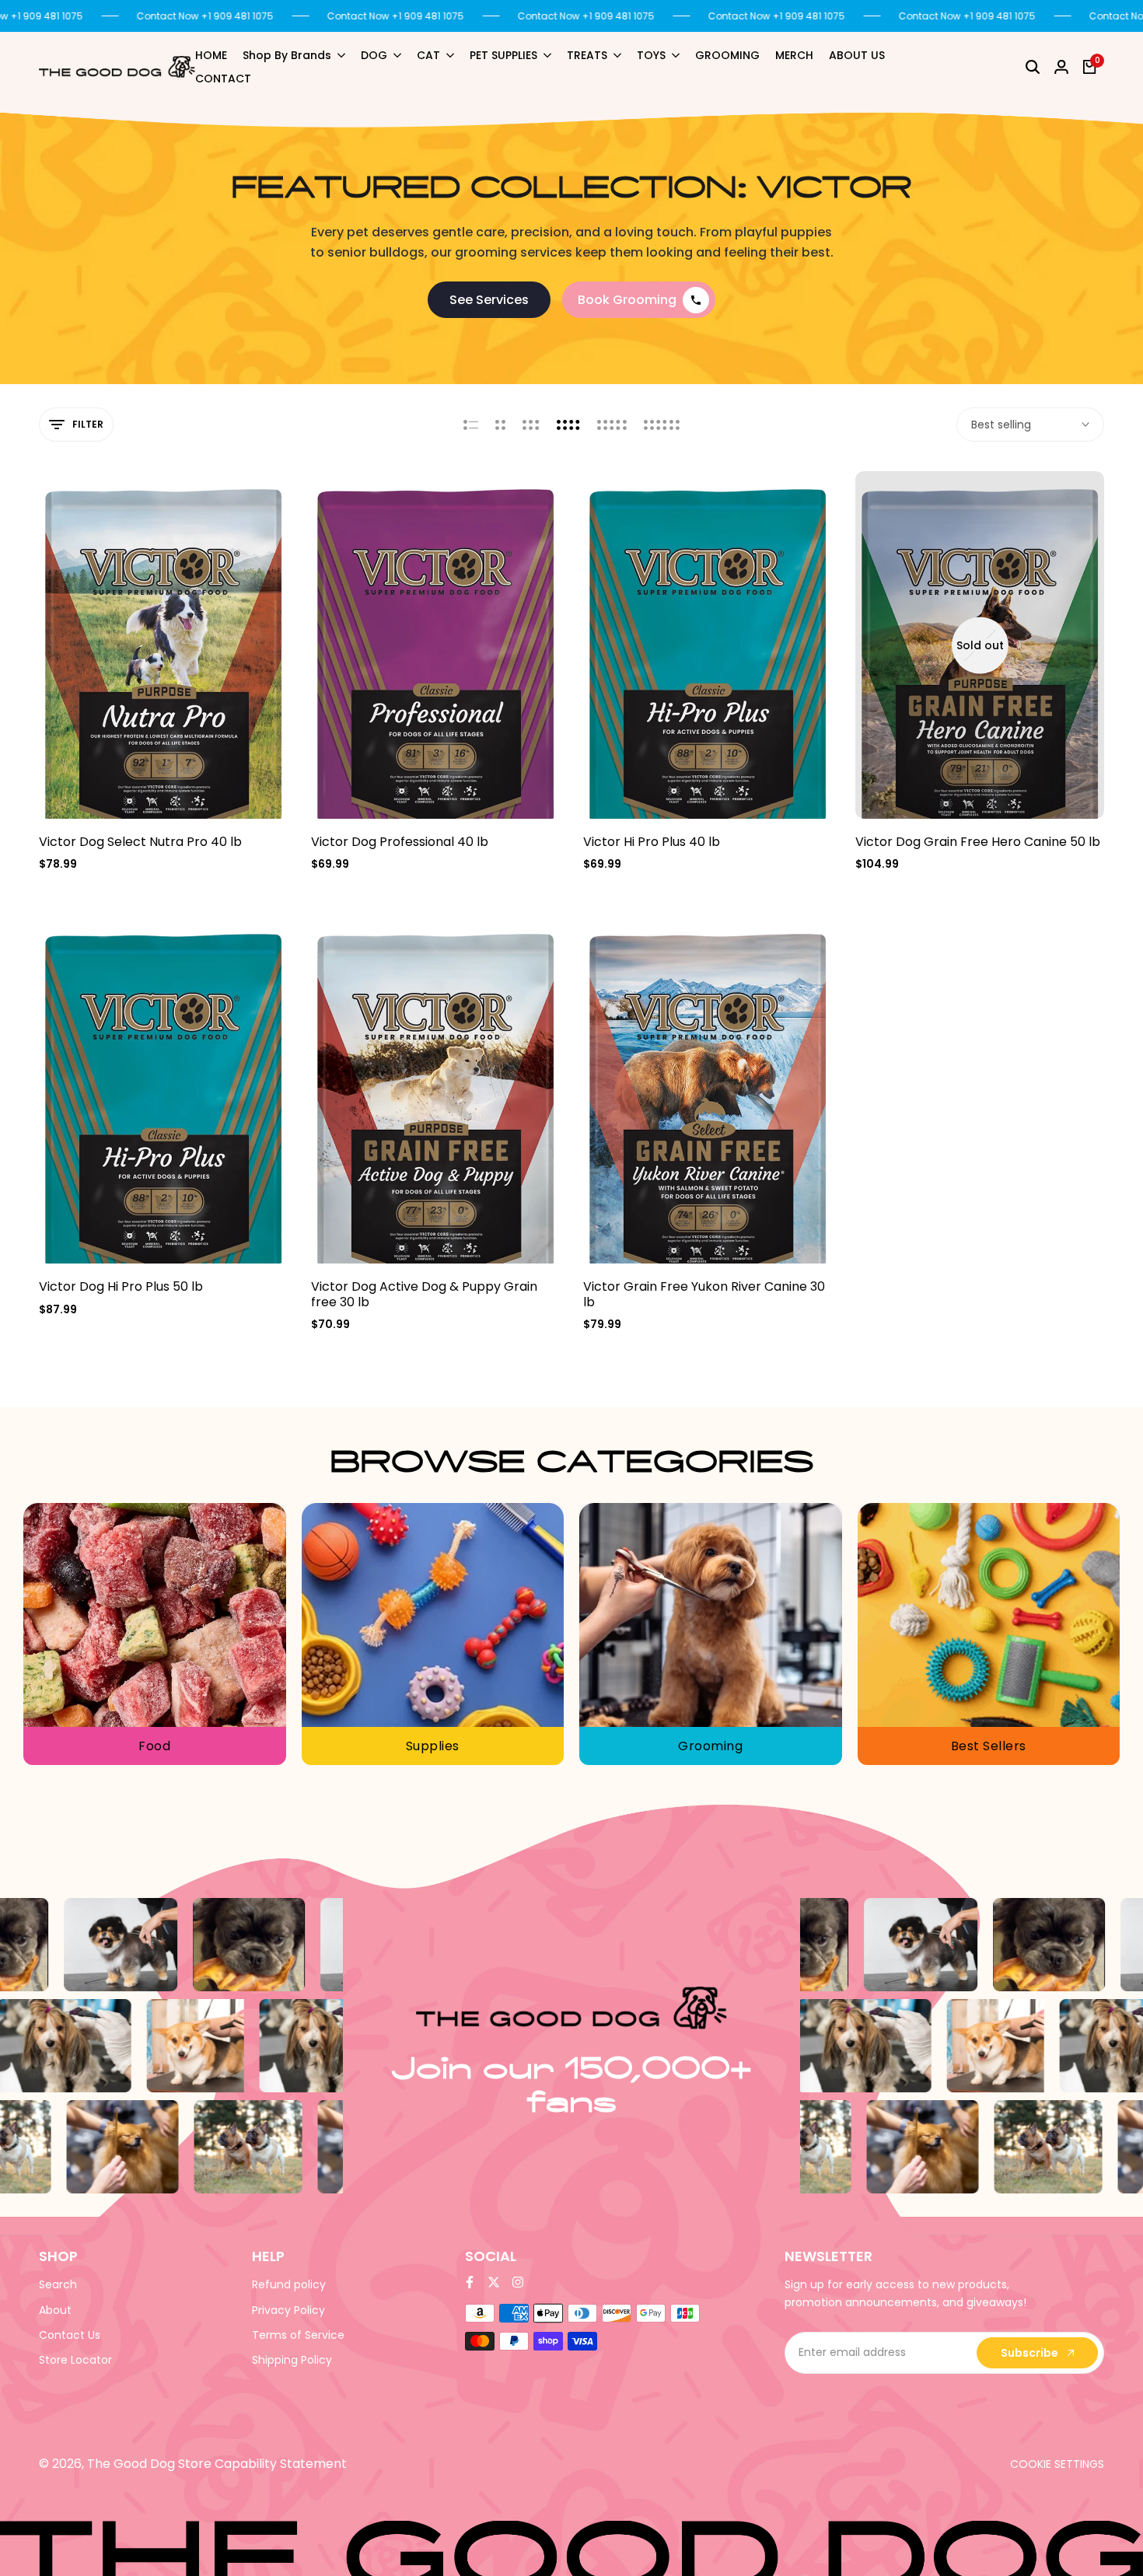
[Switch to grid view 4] (568, 425)
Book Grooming (627, 300)
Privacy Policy (288, 2310)
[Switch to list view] (471, 425)
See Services (489, 300)
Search (58, 2284)
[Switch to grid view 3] (531, 425)
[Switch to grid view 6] (662, 425)
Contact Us (70, 2335)
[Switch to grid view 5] (612, 425)
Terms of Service (298, 2335)
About (55, 2310)
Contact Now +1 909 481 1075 (205, 16)
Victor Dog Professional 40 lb (400, 842)
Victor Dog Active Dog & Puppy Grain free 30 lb (424, 1294)
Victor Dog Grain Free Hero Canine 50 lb (978, 842)
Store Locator (75, 2360)
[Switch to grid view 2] (500, 425)
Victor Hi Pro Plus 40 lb (652, 842)
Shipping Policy (292, 2360)
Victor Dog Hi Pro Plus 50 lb (121, 1286)
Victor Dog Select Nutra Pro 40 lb (140, 842)
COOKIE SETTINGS (1057, 2464)
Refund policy (289, 2284)
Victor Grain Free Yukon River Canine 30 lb (704, 1294)
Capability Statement (281, 2464)
